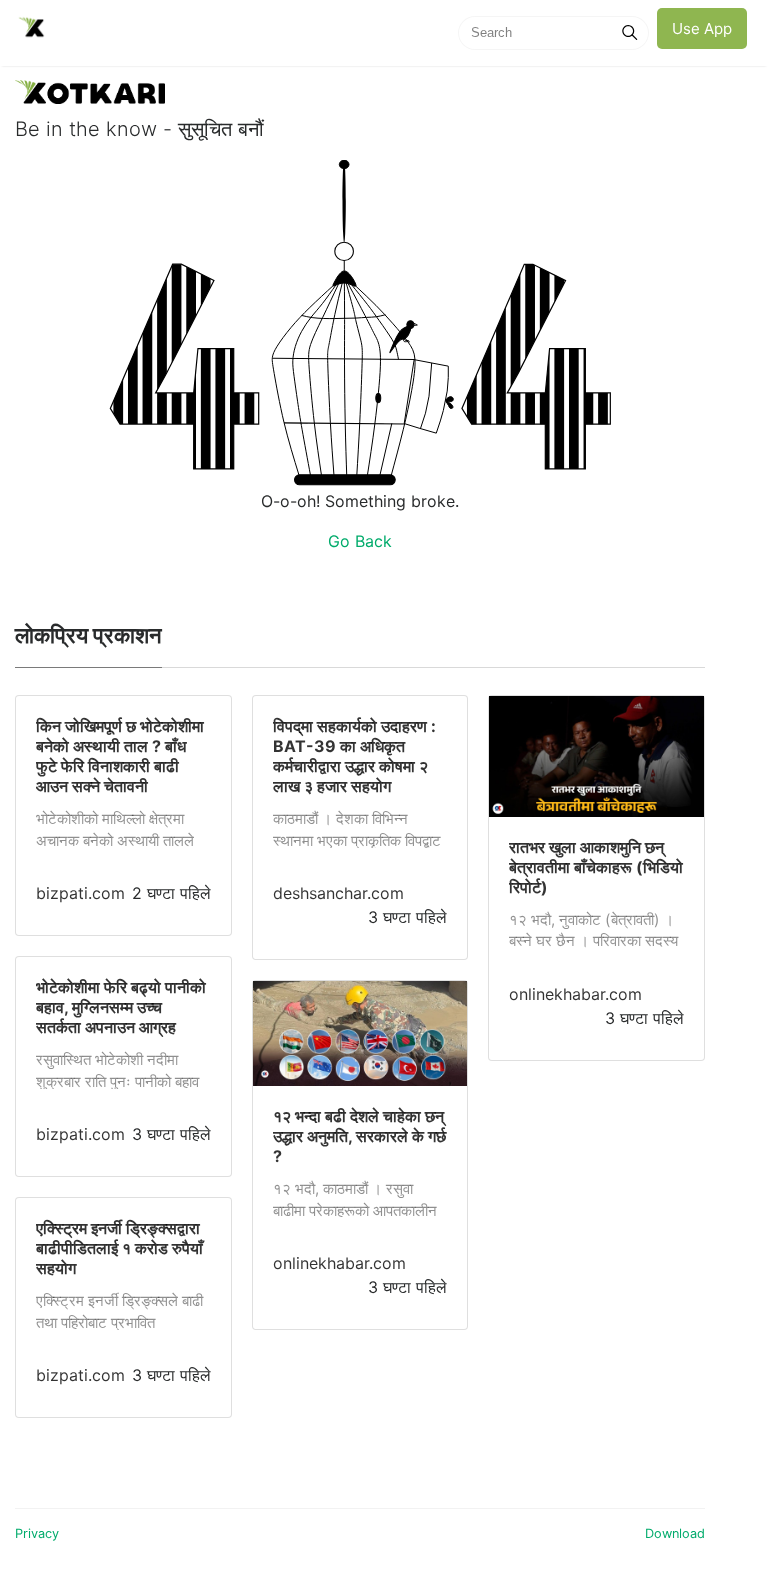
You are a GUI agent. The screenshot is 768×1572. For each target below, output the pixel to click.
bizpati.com (80, 893)
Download (675, 1533)
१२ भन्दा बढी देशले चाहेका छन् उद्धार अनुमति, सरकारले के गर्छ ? (359, 1136)
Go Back (360, 541)
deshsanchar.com (338, 893)
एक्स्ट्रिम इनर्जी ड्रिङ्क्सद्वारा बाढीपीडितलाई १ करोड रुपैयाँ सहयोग (119, 1248)
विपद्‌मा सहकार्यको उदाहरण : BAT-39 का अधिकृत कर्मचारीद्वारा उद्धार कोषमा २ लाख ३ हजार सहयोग (354, 756)
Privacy (37, 1533)
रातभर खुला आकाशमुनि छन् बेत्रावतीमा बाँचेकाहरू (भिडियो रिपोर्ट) (596, 867)
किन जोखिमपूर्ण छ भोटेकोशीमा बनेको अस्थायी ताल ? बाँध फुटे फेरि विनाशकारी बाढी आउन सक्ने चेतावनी (120, 756)
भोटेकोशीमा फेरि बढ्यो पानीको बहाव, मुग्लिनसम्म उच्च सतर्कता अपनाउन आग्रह (121, 1007)
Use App (702, 28)
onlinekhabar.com (339, 1263)
